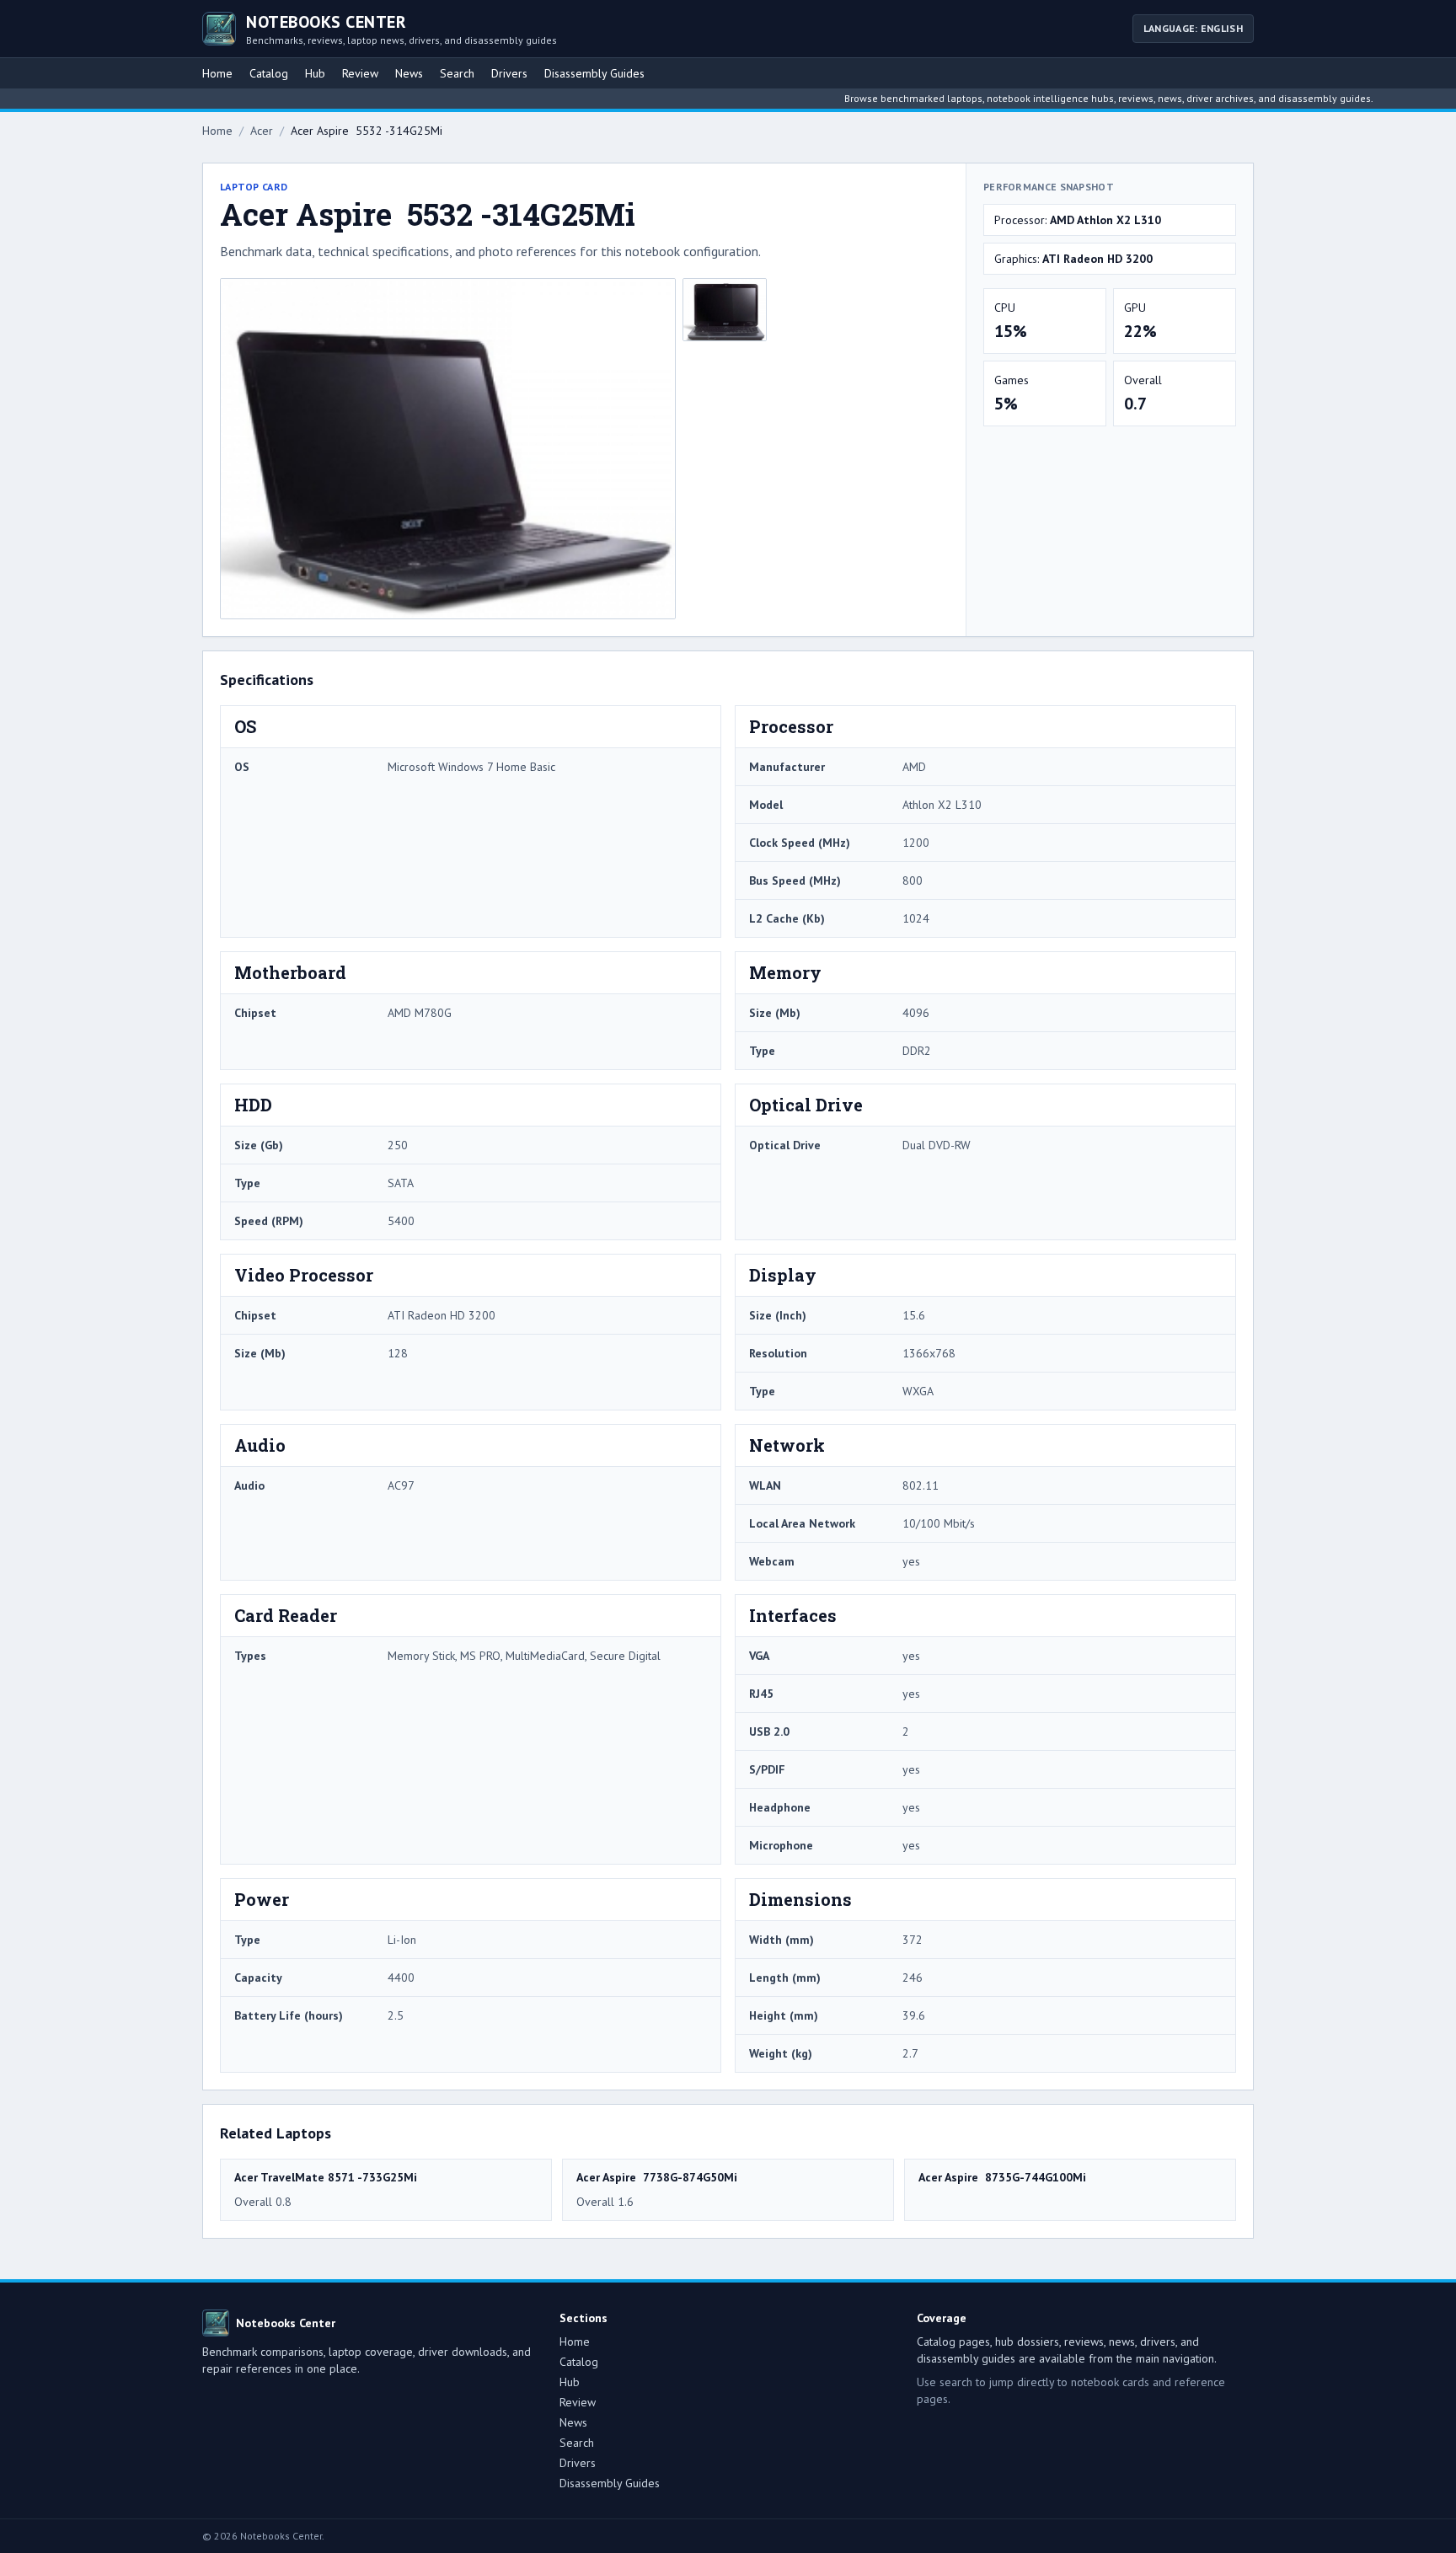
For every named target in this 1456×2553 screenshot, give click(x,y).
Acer (262, 131)
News (409, 73)
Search (457, 73)
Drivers (509, 73)
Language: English (1193, 28)
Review (360, 73)
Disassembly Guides (594, 73)
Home (217, 73)
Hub (315, 73)
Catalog (269, 73)
